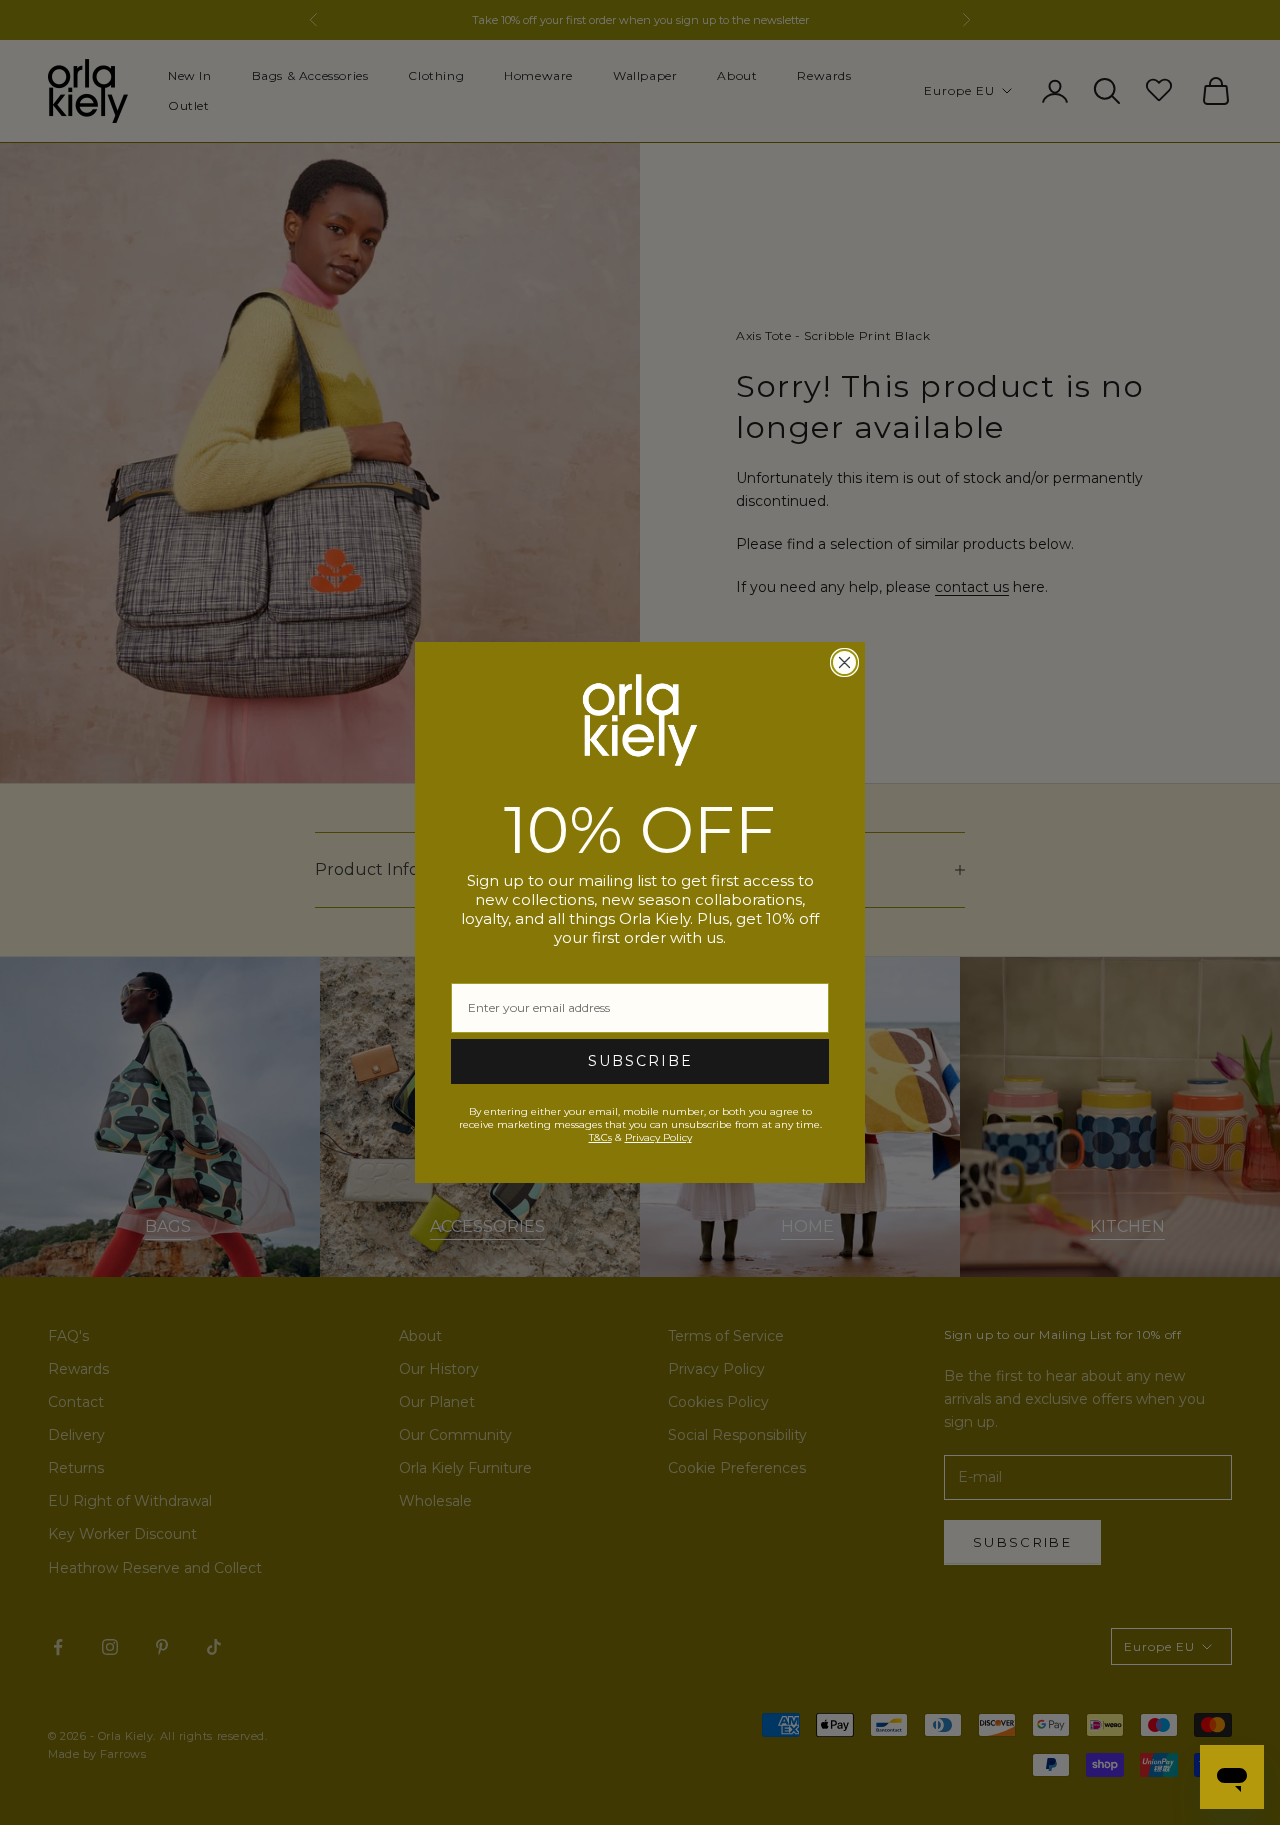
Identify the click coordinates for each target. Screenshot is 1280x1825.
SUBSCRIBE (640, 1061)
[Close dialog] (844, 662)
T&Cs (600, 1137)
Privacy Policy (658, 1137)
